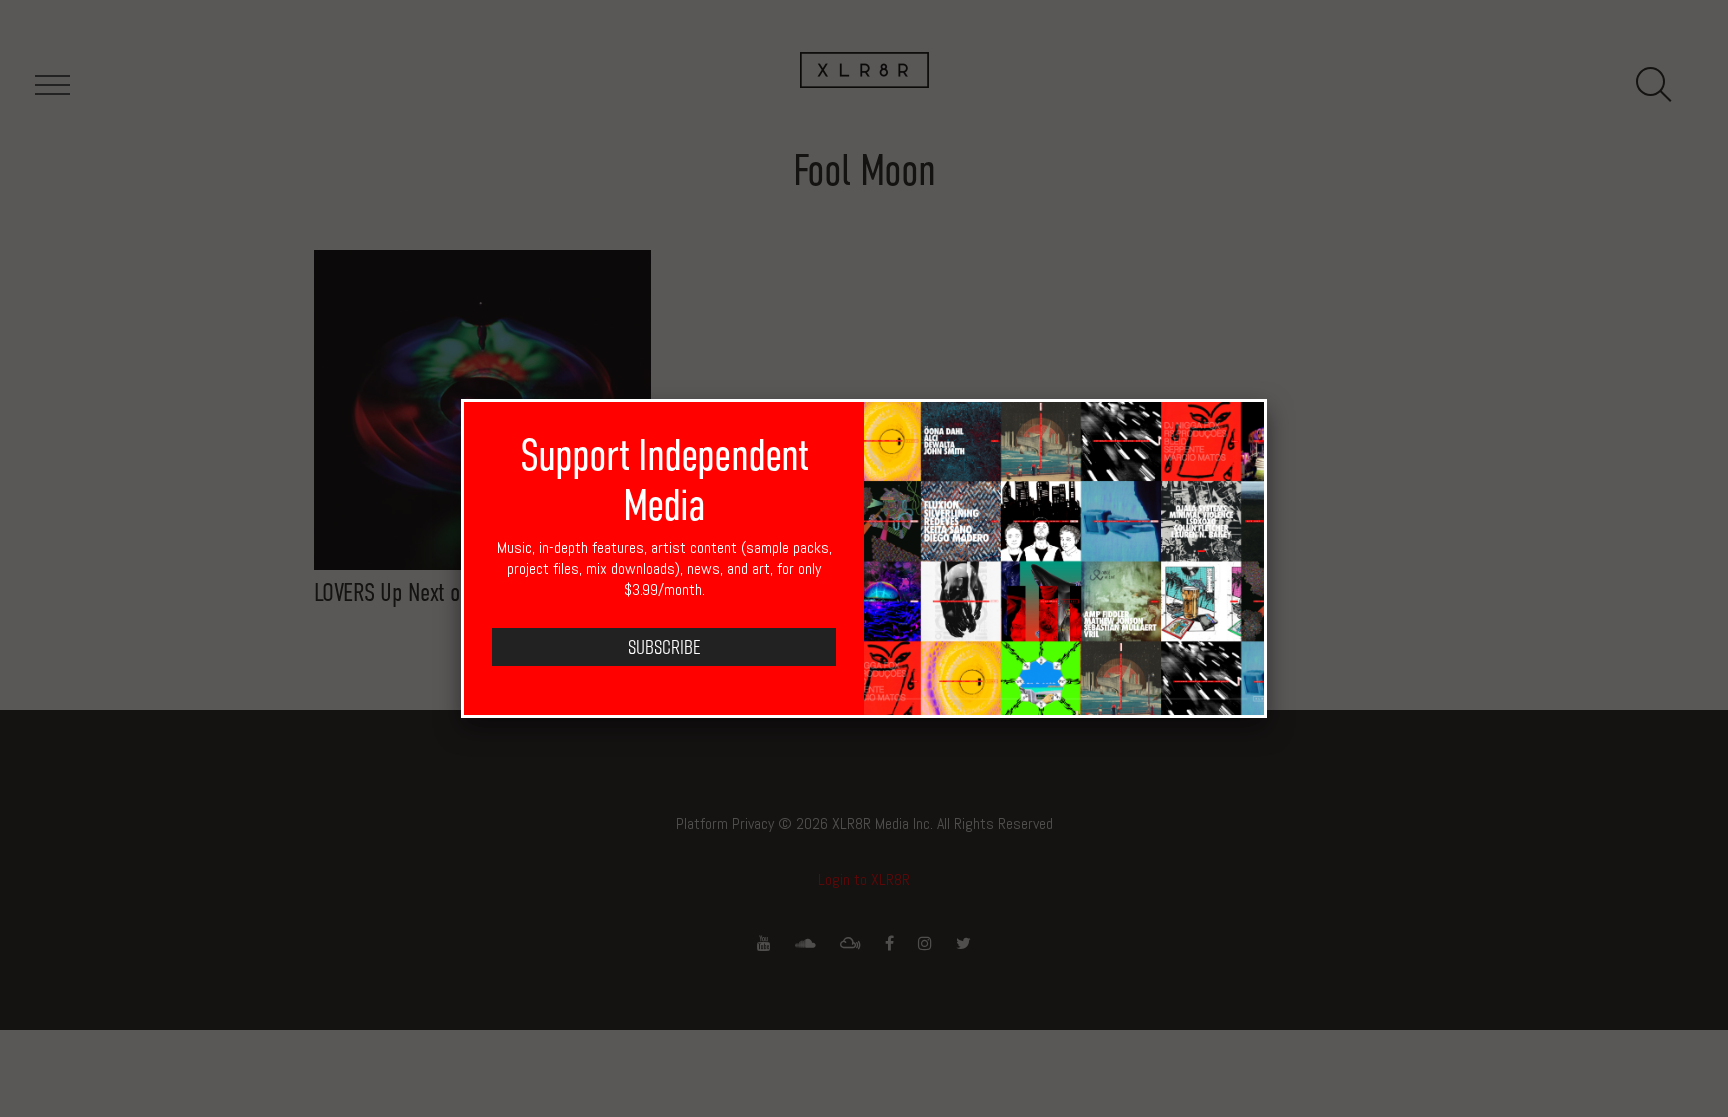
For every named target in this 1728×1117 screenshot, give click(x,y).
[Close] (1267, 399)
